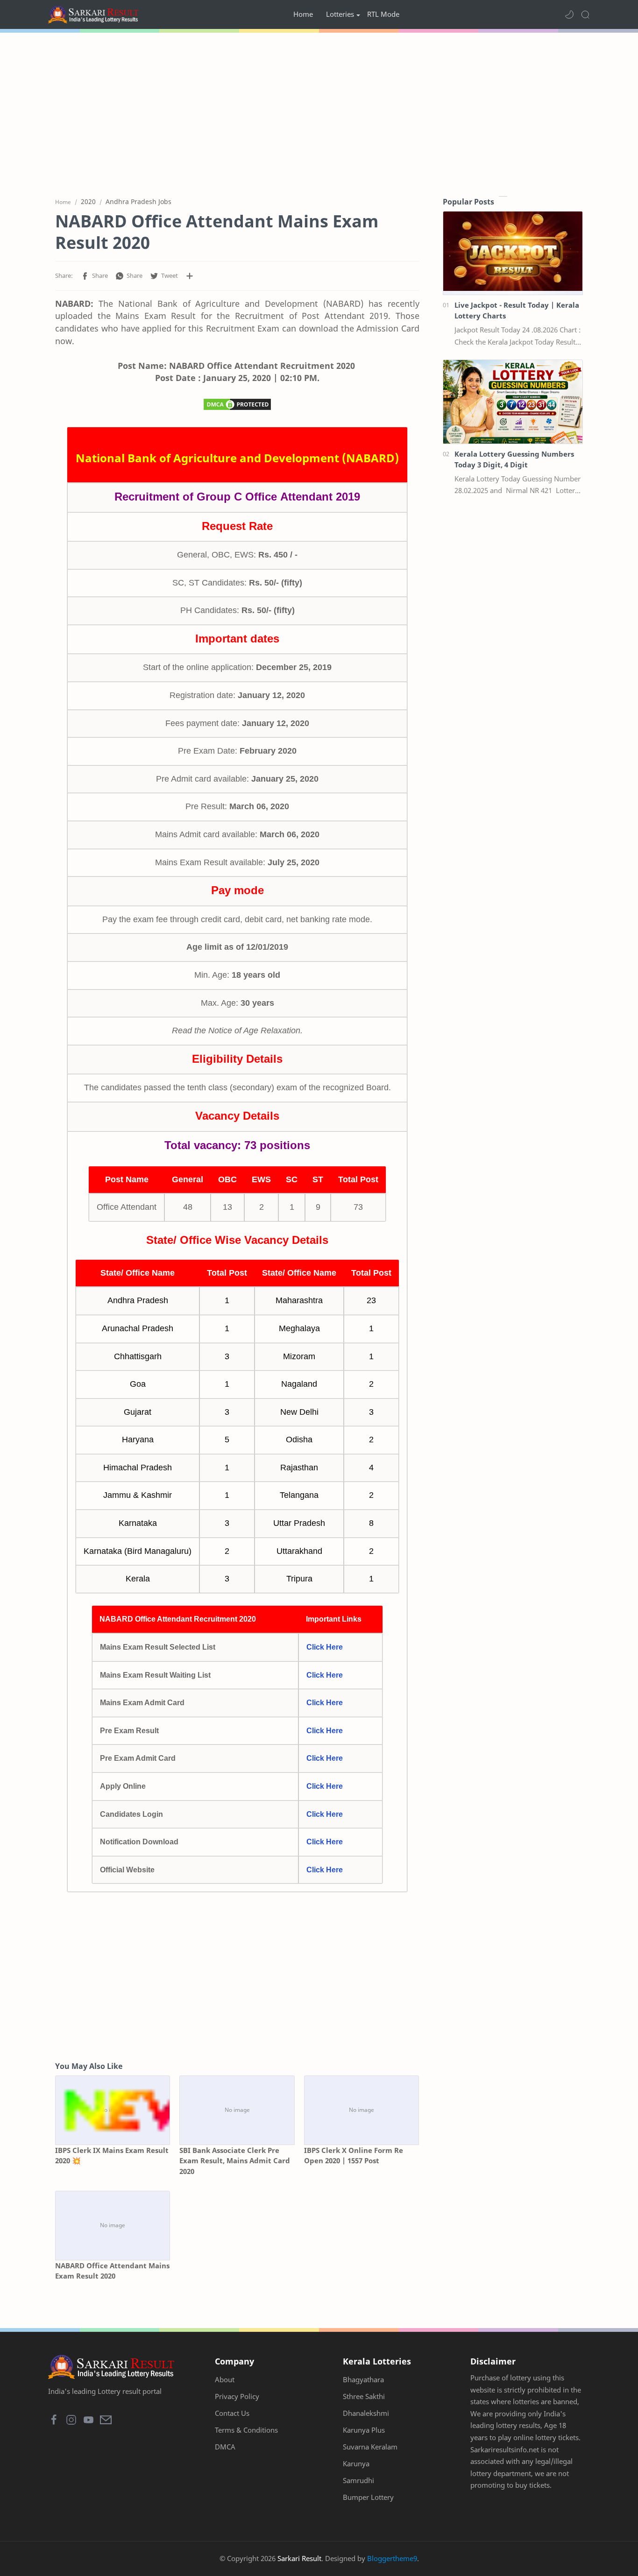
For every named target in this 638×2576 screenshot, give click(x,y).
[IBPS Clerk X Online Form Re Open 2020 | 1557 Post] (362, 2110)
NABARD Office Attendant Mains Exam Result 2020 (112, 2271)
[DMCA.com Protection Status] (237, 407)
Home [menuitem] (303, 14)
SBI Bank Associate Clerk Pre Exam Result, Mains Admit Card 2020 (235, 2161)
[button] (569, 14)
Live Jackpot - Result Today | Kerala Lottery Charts (517, 310)
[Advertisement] (319, 112)
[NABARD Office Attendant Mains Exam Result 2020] (113, 2226)
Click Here (325, 1647)
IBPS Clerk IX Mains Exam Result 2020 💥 (112, 2156)
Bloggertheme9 (392, 2558)
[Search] (585, 14)
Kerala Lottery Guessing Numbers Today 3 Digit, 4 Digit (514, 459)
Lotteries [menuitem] (340, 14)
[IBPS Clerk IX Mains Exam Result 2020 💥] (113, 2110)
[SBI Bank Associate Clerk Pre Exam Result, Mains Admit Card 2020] (237, 2110)
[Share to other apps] (190, 276)
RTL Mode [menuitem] (383, 14)
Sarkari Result (299, 2558)
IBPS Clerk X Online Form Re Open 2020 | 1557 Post (354, 2156)
